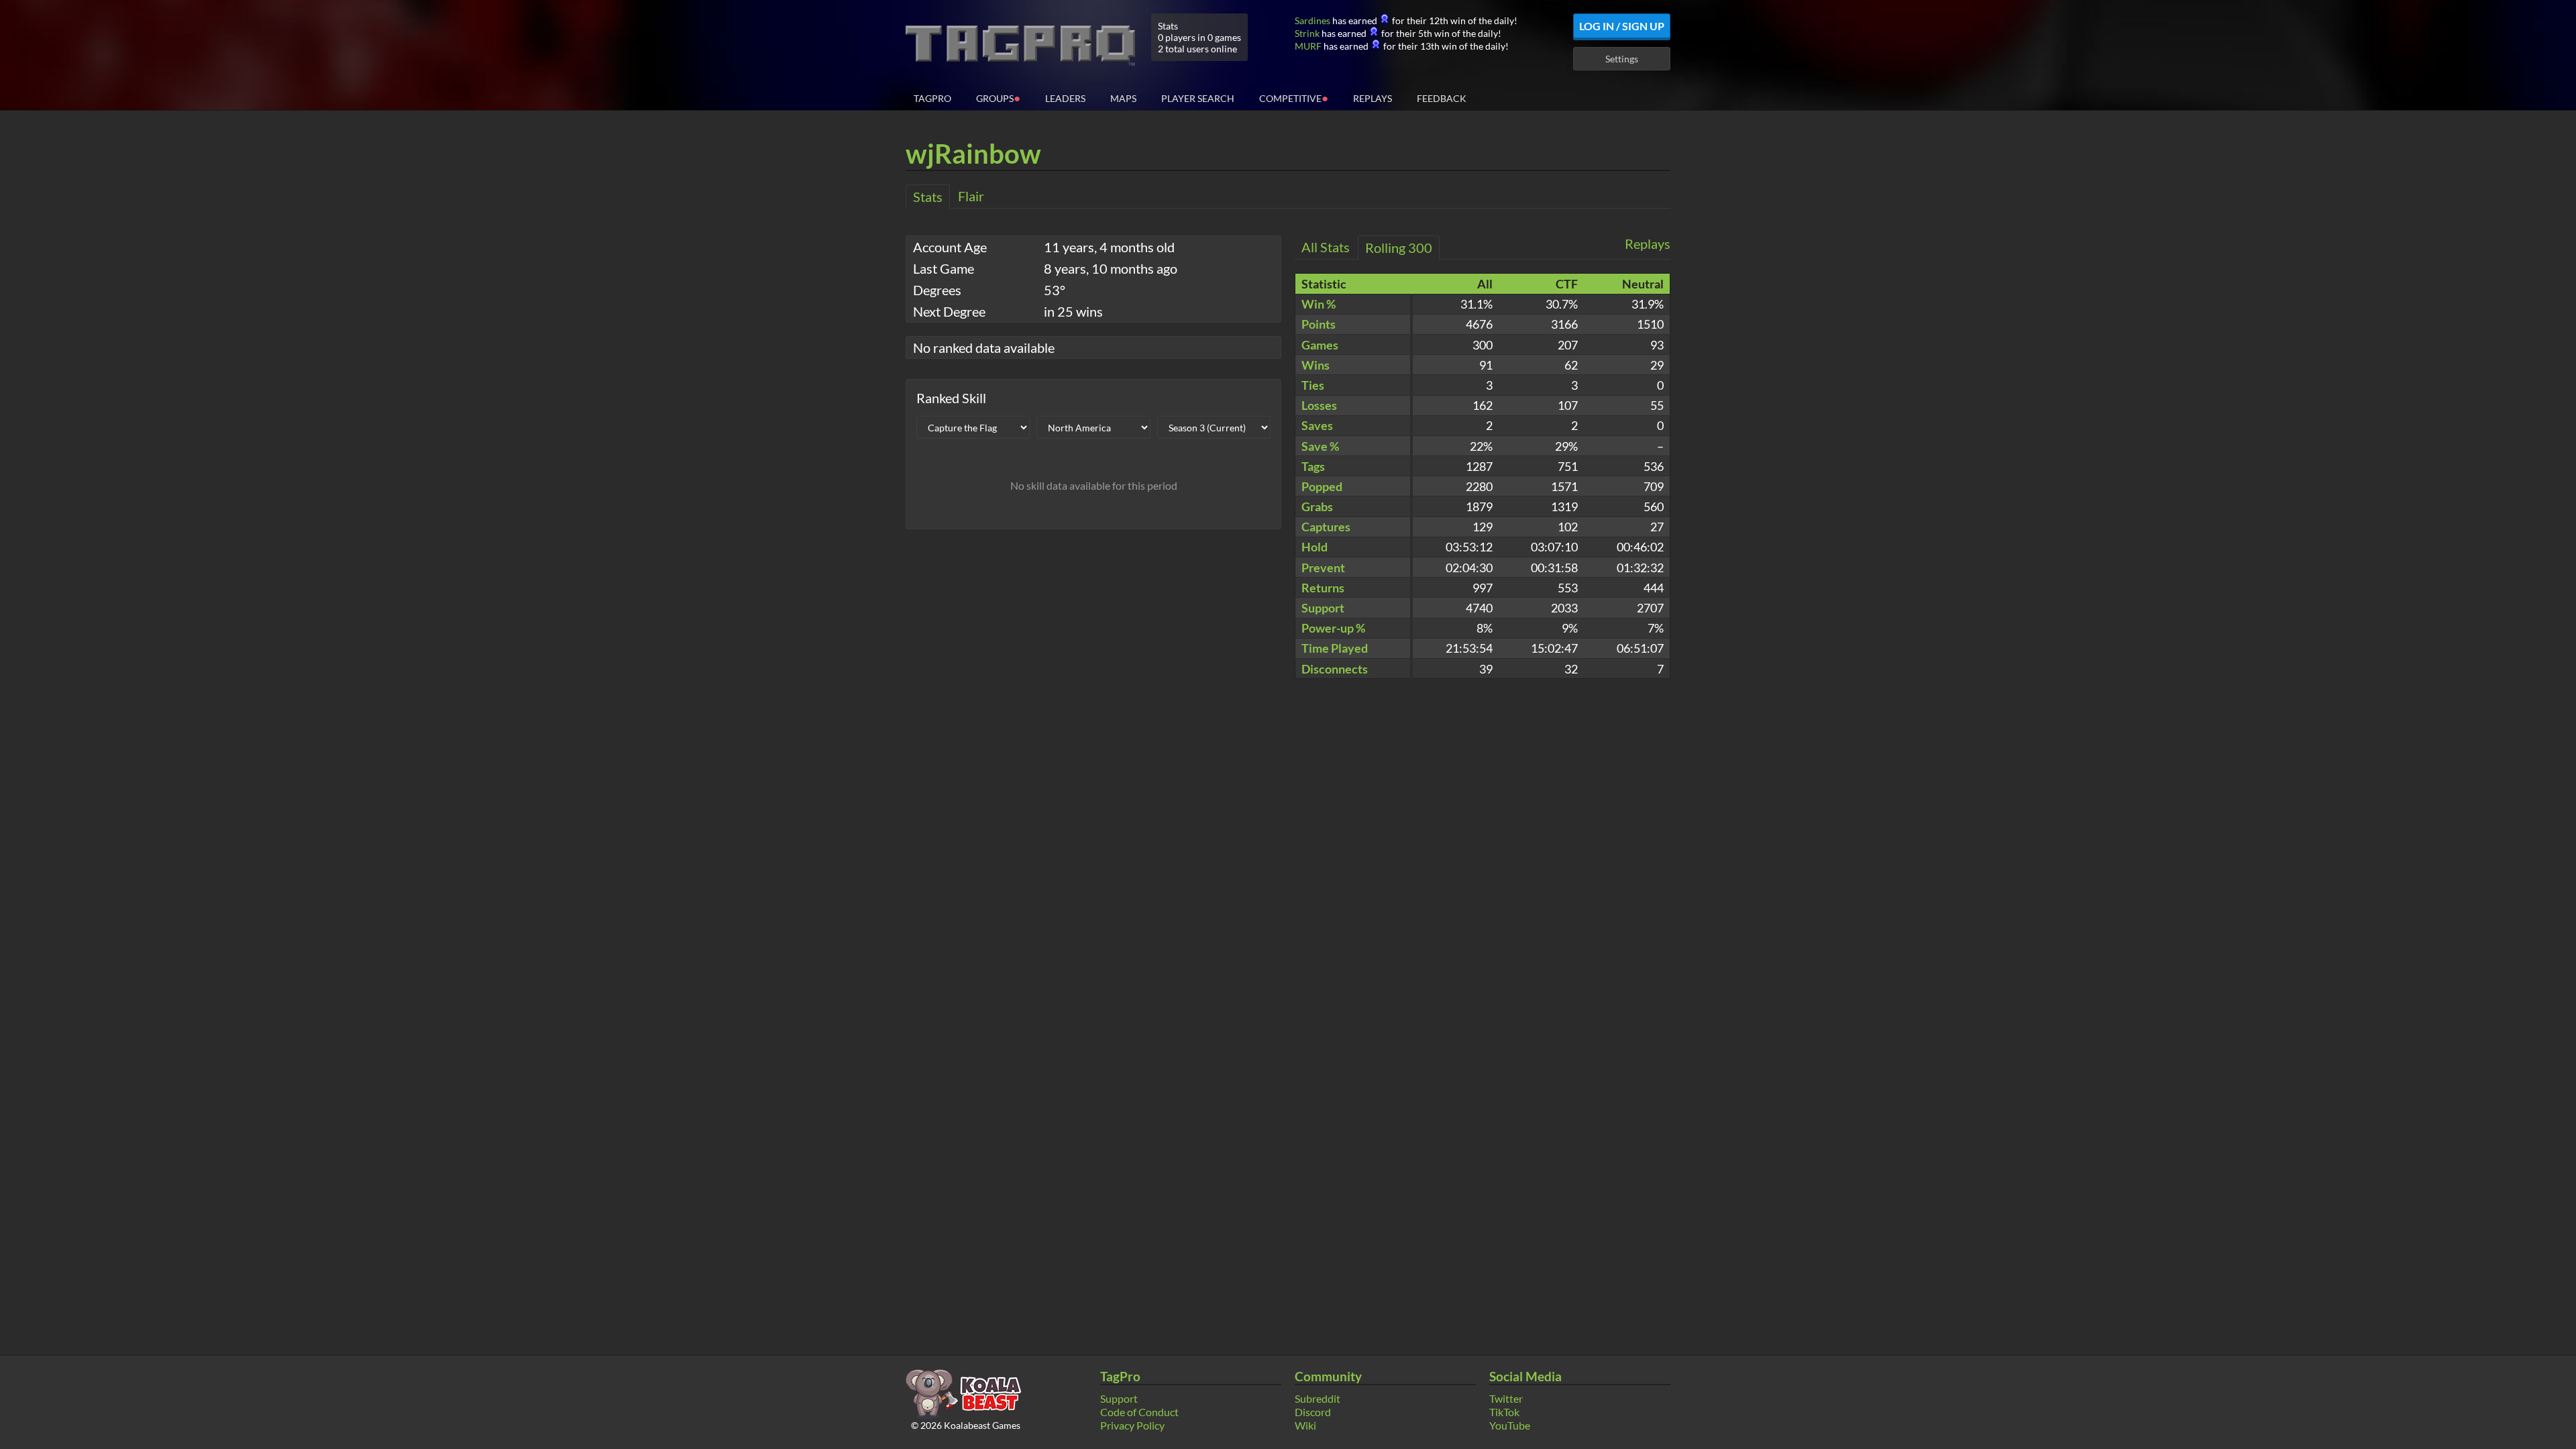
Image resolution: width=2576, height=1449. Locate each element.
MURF (1308, 46)
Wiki (1305, 1425)
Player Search (1198, 98)
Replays (1373, 98)
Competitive (1294, 98)
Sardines (1312, 20)
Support (1119, 1398)
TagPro (932, 98)
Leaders (1065, 98)
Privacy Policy (1132, 1425)
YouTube (1510, 1425)
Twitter (1506, 1398)
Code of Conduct (1139, 1412)
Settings (1622, 59)
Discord (1313, 1412)
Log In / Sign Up (1622, 26)
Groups (998, 98)
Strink (1307, 33)
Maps (1123, 98)
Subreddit (1318, 1398)
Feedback (1442, 98)
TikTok (1504, 1412)
